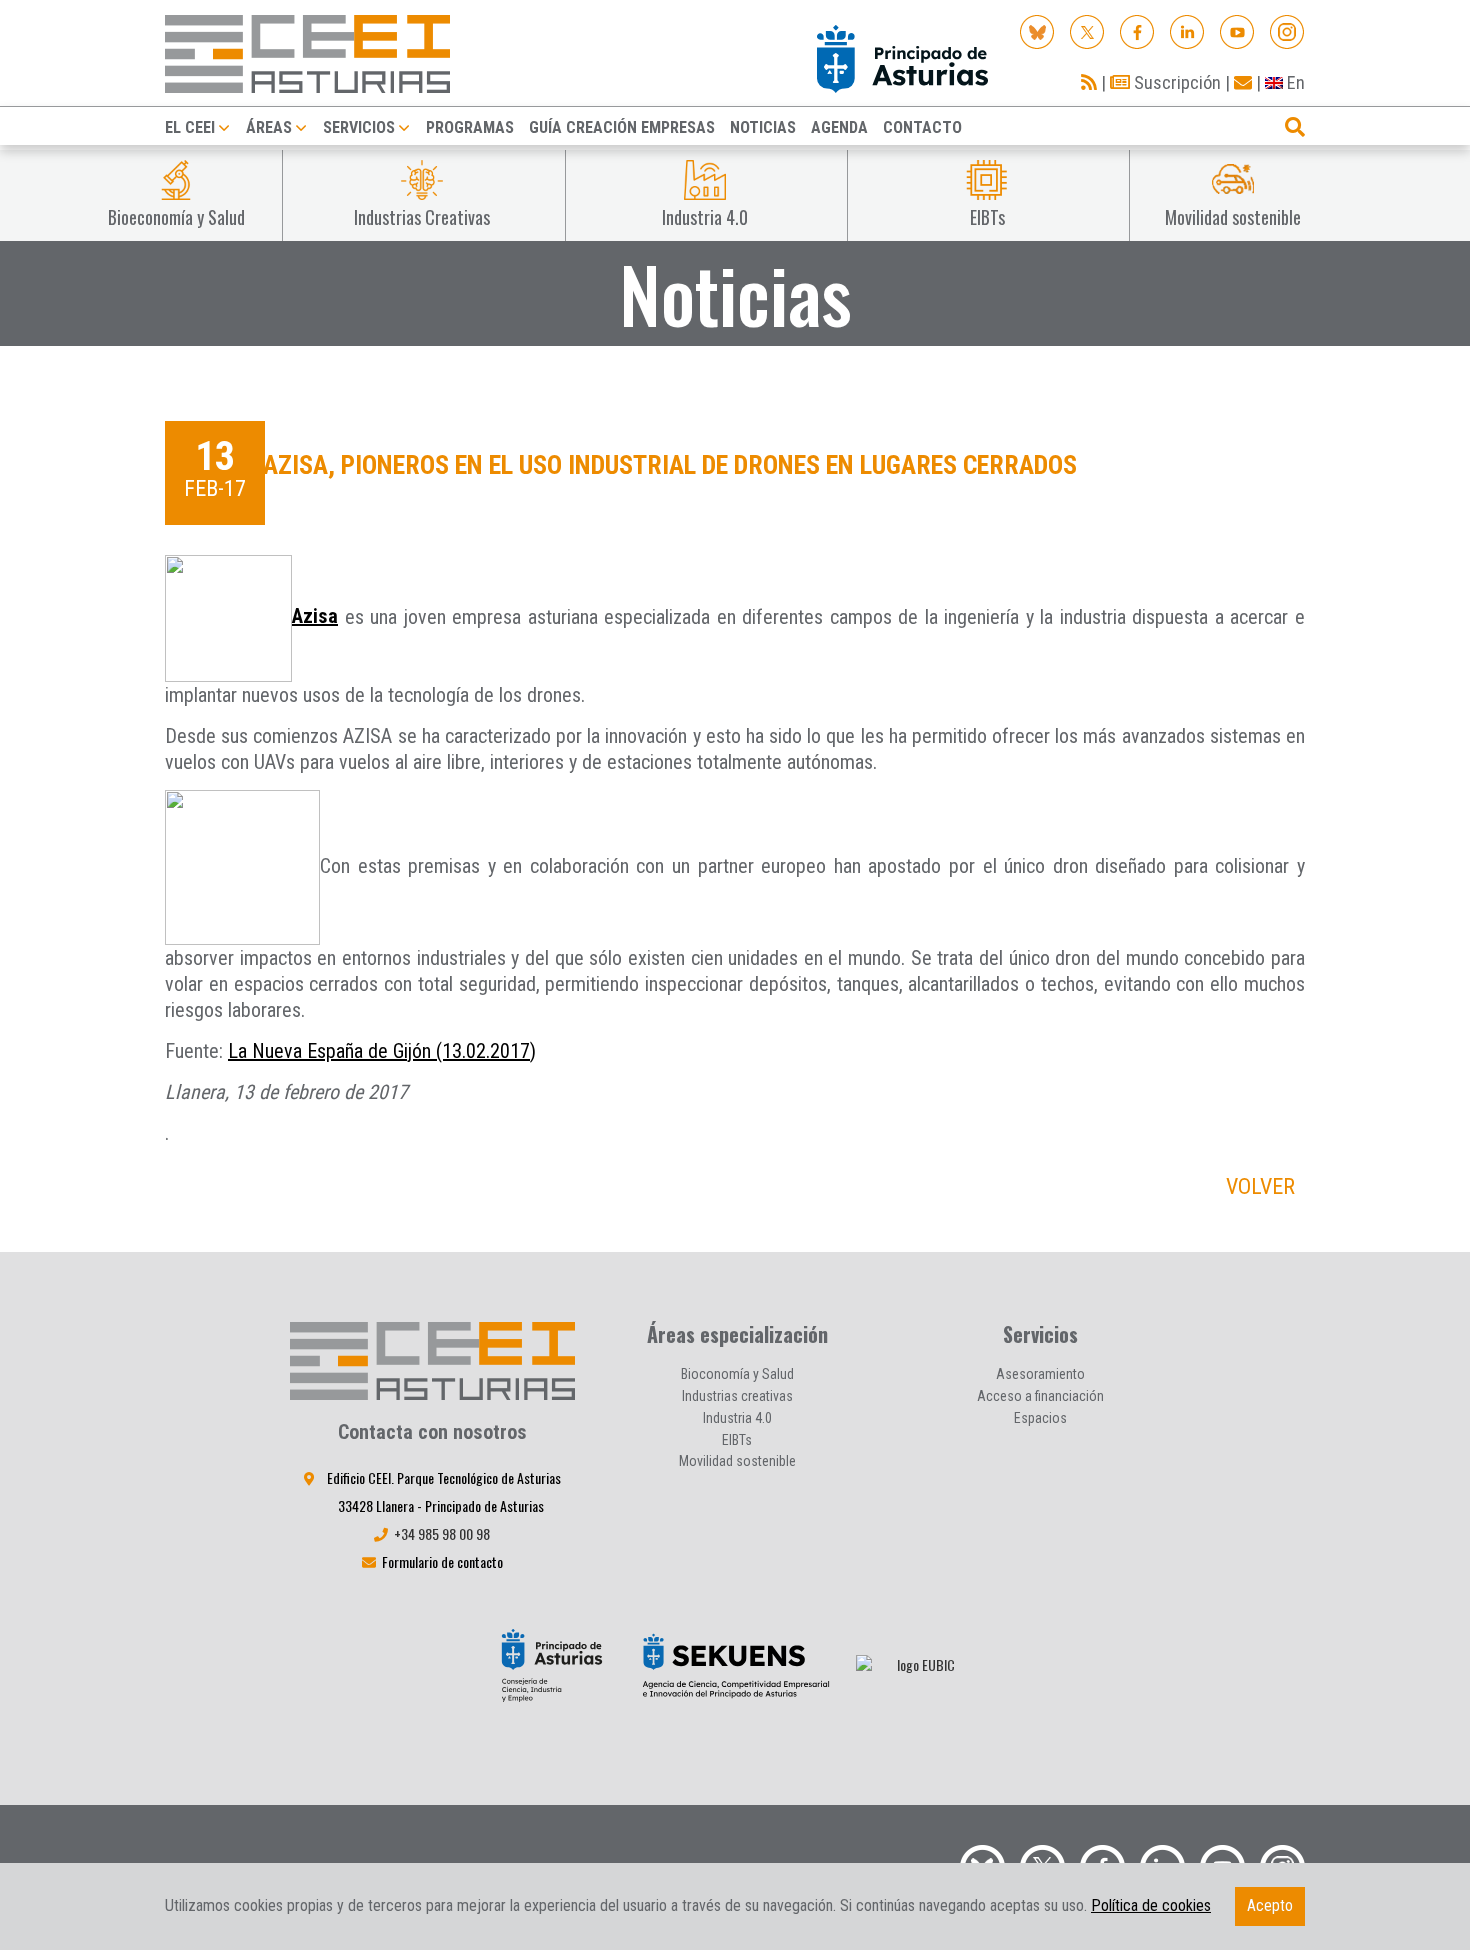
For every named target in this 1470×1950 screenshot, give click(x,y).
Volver (1260, 1186)
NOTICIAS (763, 127)
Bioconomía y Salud (737, 1374)
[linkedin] (1187, 30)
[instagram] (1287, 30)
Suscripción (1175, 82)
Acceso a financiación (1040, 1396)
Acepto (1270, 1905)
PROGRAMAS (470, 127)
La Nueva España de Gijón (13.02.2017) (382, 1051)
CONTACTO (922, 127)
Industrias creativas (737, 1396)
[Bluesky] (1037, 30)
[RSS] (1089, 82)
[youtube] (1237, 30)
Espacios (1040, 1418)
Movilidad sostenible (737, 1461)
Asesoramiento (1040, 1374)
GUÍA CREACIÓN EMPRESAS (622, 127)
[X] (1087, 30)
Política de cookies (1151, 1905)
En (1294, 82)
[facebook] (1137, 30)
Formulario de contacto (442, 1561)
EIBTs (737, 1440)
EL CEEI (190, 127)
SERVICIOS (359, 127)
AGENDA (839, 127)
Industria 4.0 (737, 1418)
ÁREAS (269, 127)
